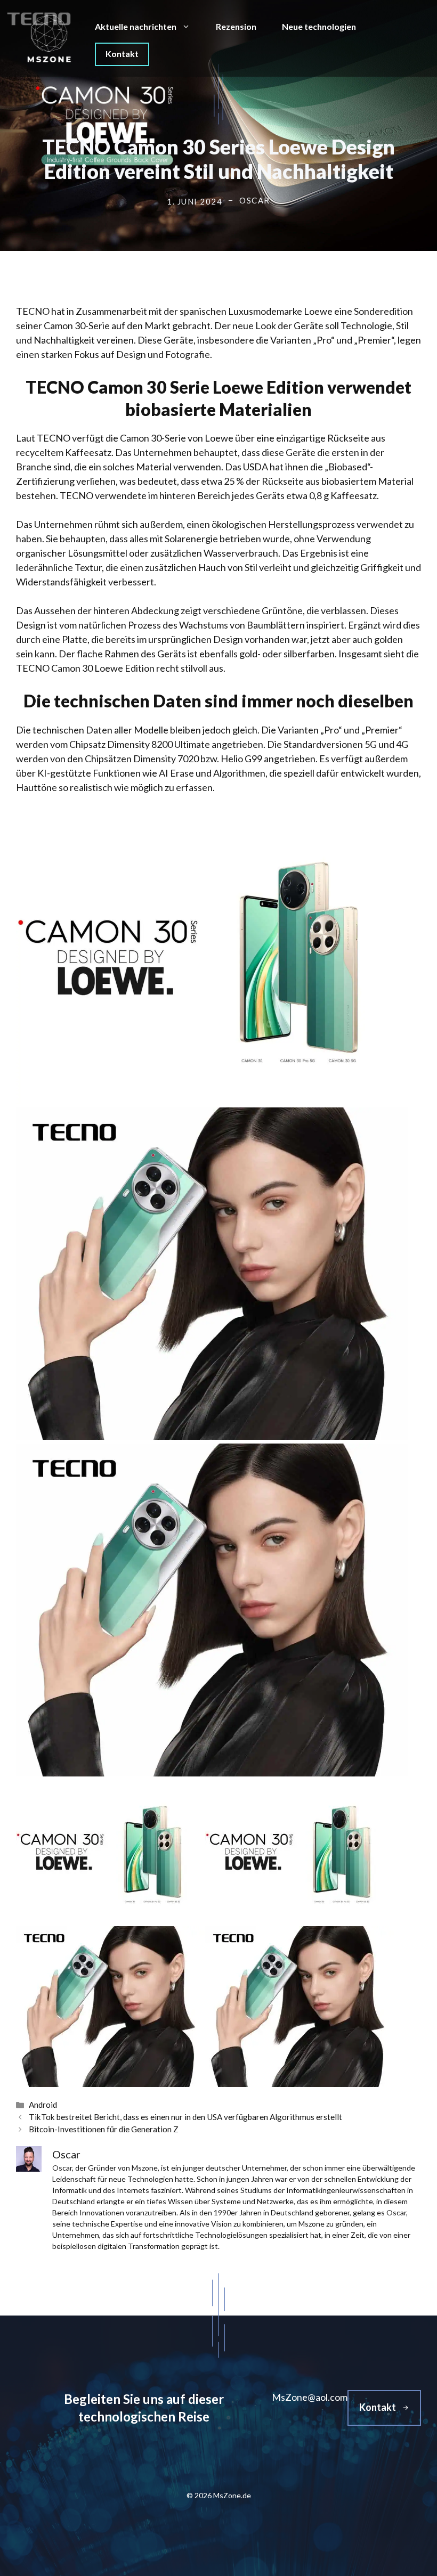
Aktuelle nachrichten (136, 26)
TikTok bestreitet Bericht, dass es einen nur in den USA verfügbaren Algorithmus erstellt (185, 2117)
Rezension (236, 26)
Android (43, 2105)
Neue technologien (319, 26)
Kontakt (122, 54)
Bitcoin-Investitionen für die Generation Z (104, 2129)
